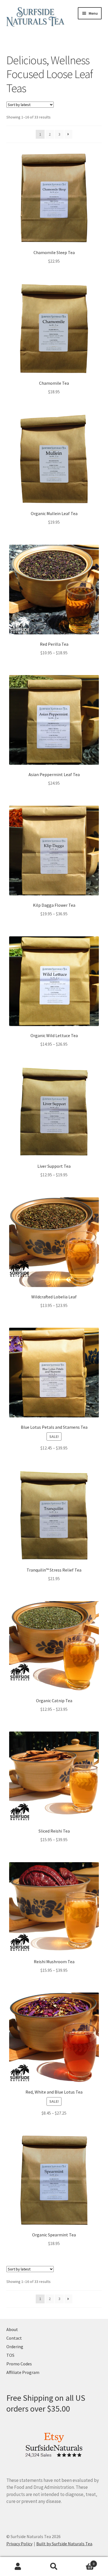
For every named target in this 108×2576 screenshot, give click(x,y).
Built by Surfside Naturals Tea (64, 2544)
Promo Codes (19, 2364)
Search (54, 2567)
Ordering (15, 2347)
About (12, 2329)
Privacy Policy (19, 2544)
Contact (14, 2338)
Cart (83, 2562)
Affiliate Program (23, 2372)
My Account (18, 2567)
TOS (10, 2355)
